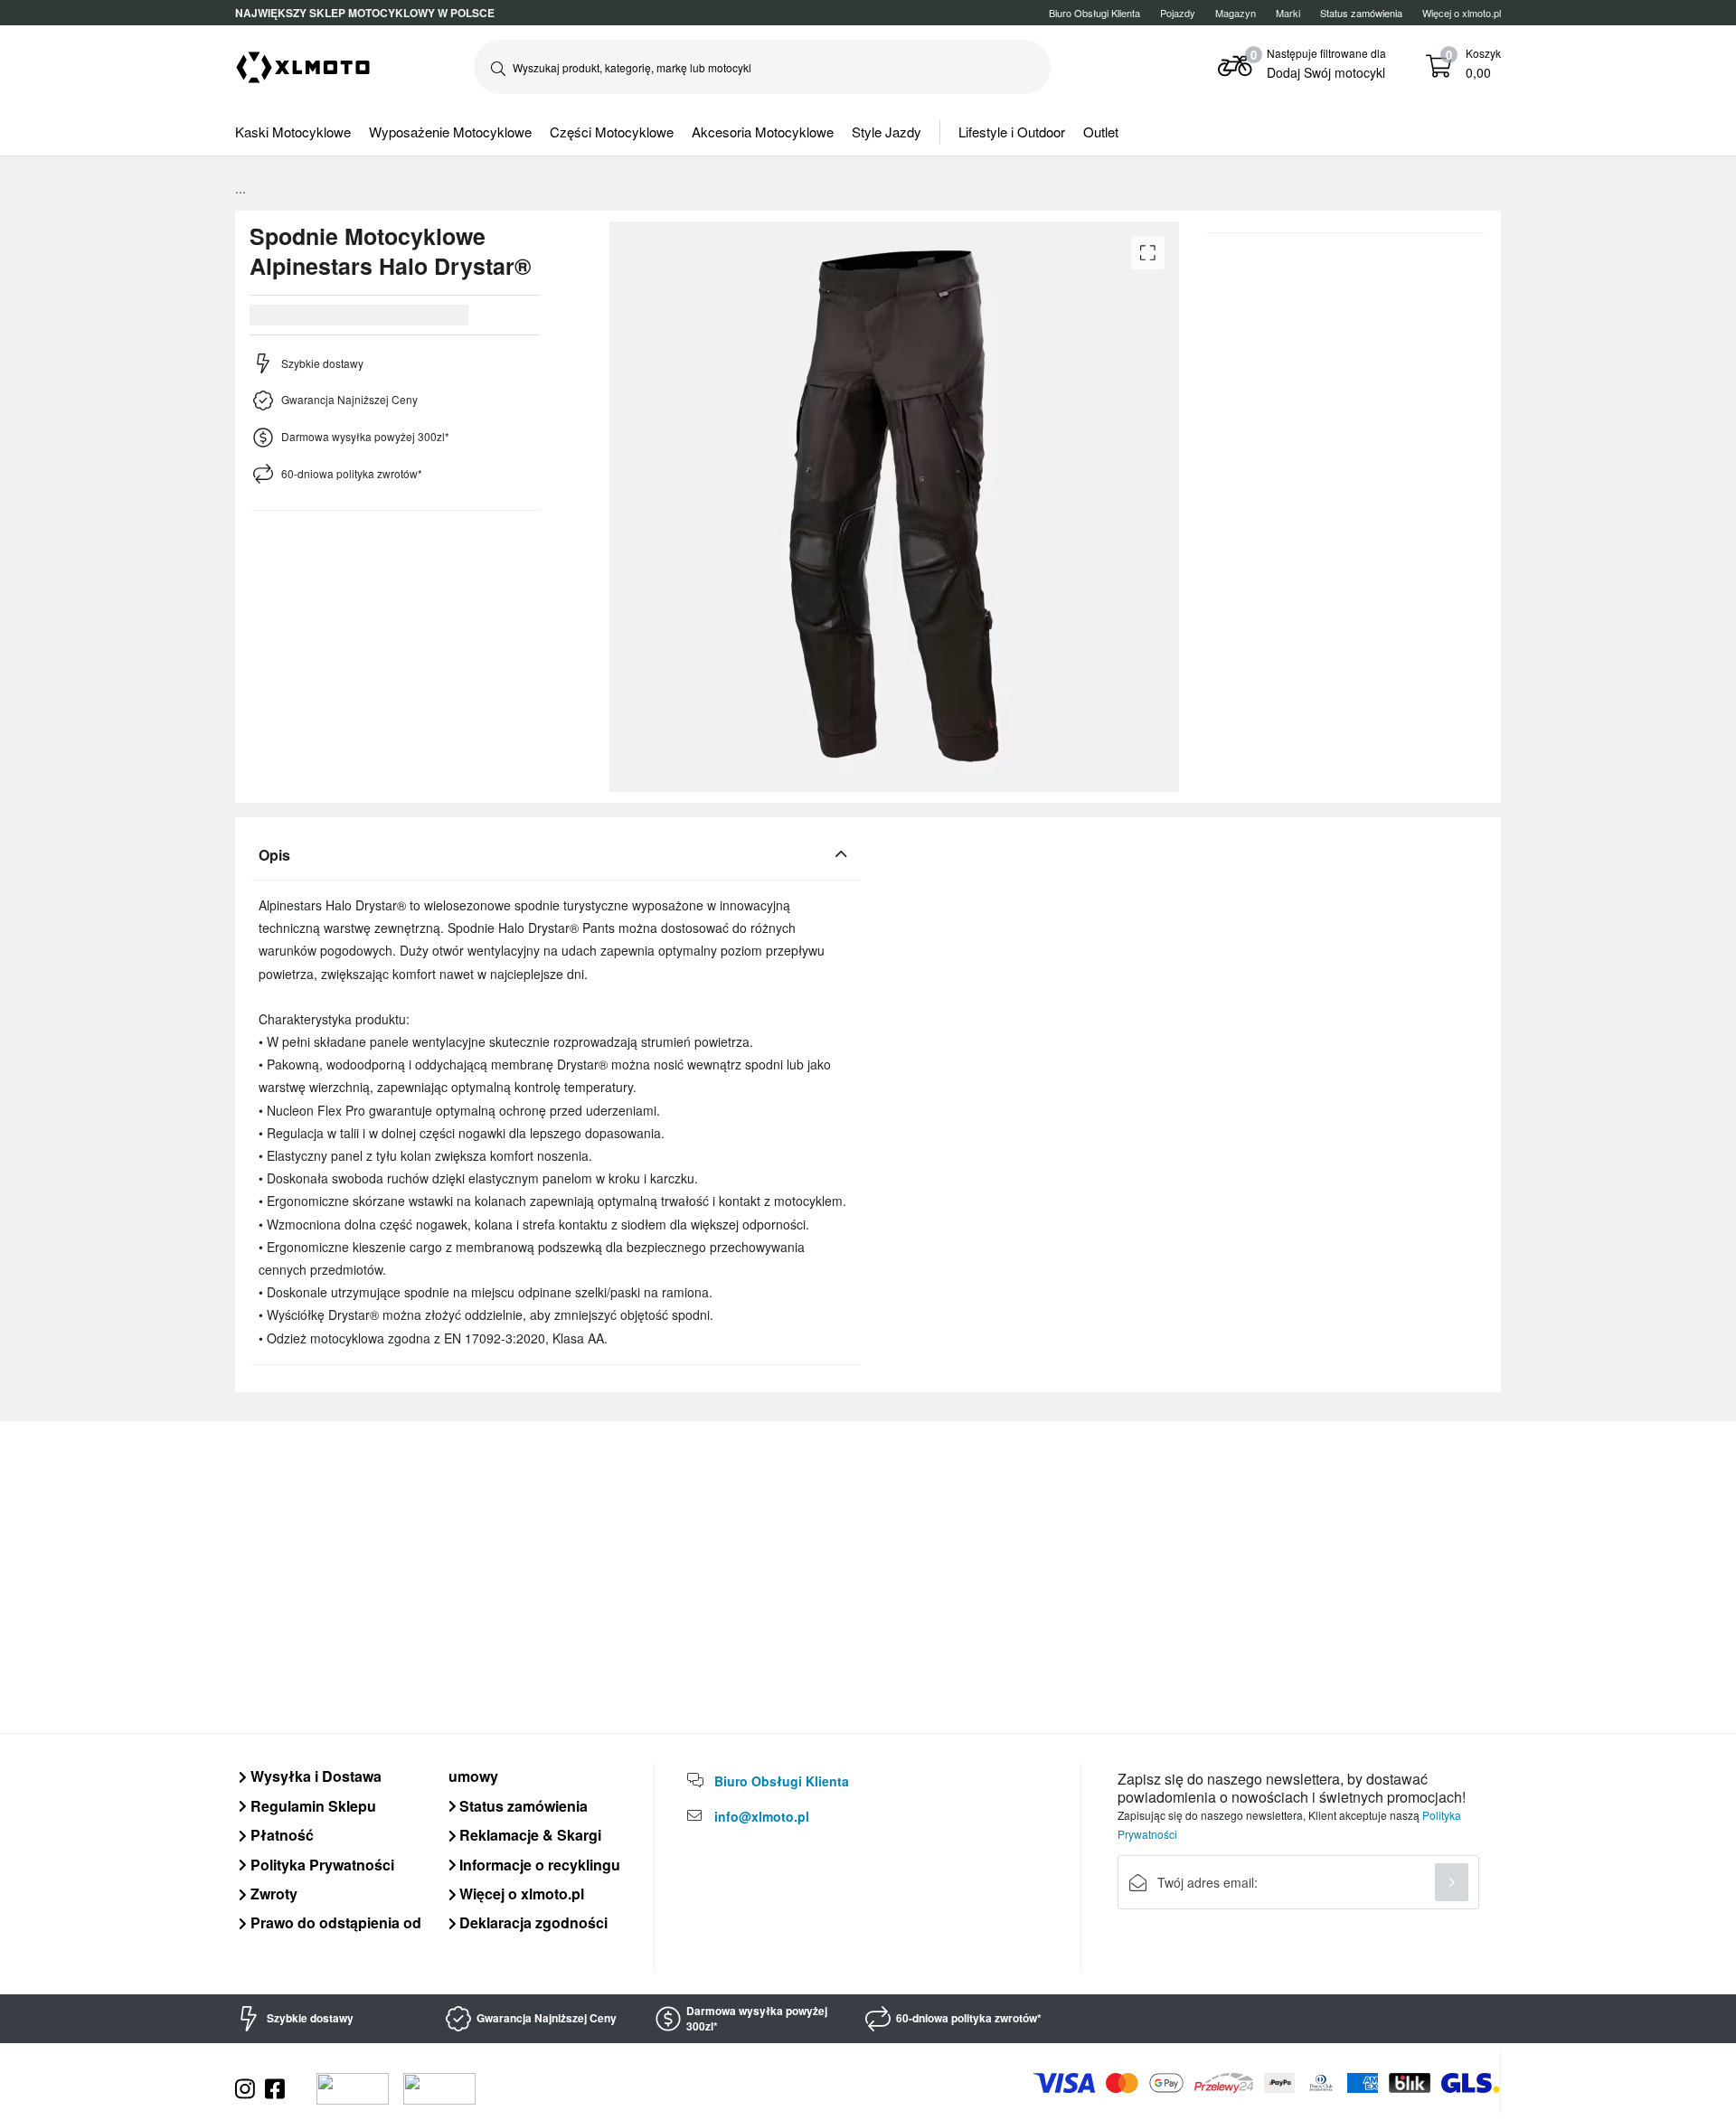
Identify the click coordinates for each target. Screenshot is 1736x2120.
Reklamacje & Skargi (528, 1835)
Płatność (280, 1835)
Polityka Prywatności (321, 1865)
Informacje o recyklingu (538, 1865)
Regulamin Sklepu (311, 1806)
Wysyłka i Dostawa (314, 1776)
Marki (1288, 13)
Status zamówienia (522, 1806)
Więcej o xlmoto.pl (1462, 13)
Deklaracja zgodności (532, 1922)
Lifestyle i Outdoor (1012, 132)
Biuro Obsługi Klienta (1094, 13)
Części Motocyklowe (612, 132)
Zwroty (272, 1894)
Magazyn (1236, 13)
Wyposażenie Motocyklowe (450, 132)
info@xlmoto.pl (762, 1816)
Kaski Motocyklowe (293, 132)
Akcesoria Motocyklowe (763, 132)
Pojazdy (1178, 13)
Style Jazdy (887, 132)
